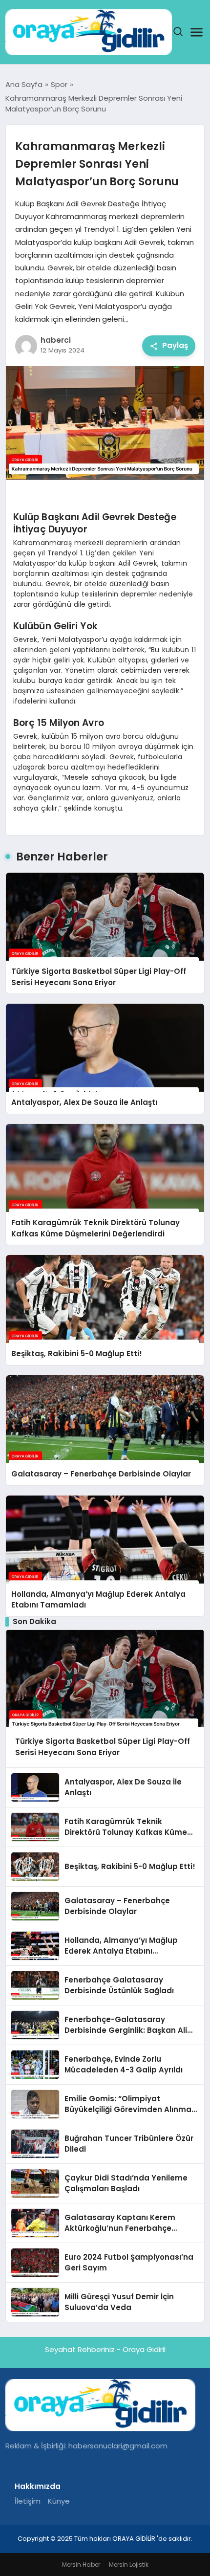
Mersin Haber (81, 2565)
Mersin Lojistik (129, 2565)
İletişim (28, 2501)
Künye (59, 2501)
